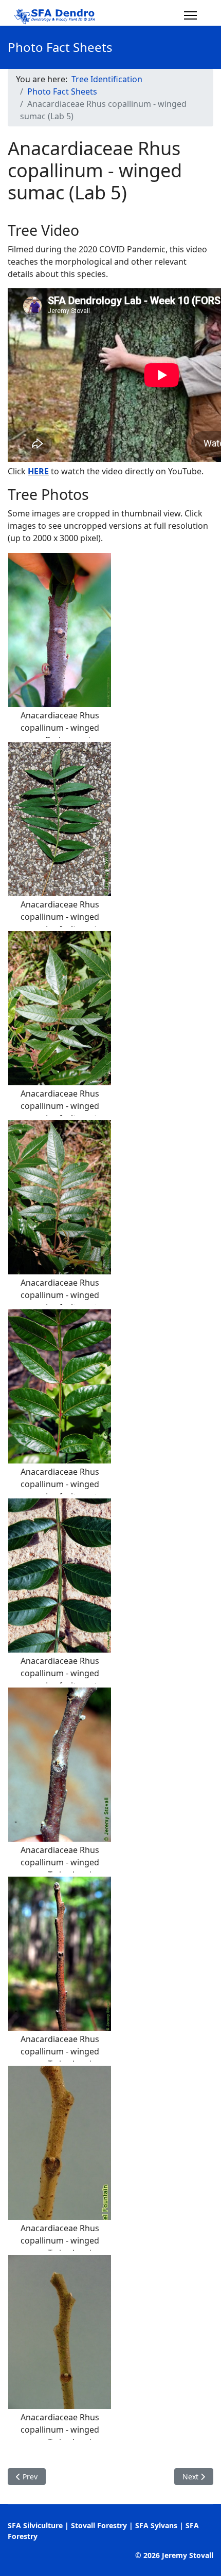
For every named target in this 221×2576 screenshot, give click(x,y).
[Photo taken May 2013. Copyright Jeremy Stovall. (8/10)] (60, 1954)
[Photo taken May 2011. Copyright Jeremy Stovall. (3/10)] (60, 1008)
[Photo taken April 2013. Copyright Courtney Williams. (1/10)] (60, 630)
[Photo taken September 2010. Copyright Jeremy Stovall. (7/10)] (60, 1765)
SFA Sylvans (156, 2525)
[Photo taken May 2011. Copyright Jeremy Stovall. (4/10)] (60, 1197)
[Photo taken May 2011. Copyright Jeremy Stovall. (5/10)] (60, 1386)
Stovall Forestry (99, 2525)
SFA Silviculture (35, 2525)
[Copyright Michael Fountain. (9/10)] (60, 2143)
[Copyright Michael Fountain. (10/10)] (60, 2332)
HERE (38, 471)
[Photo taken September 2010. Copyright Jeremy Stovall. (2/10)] (60, 819)
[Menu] (190, 15)
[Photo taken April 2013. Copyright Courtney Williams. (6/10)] (60, 1576)
